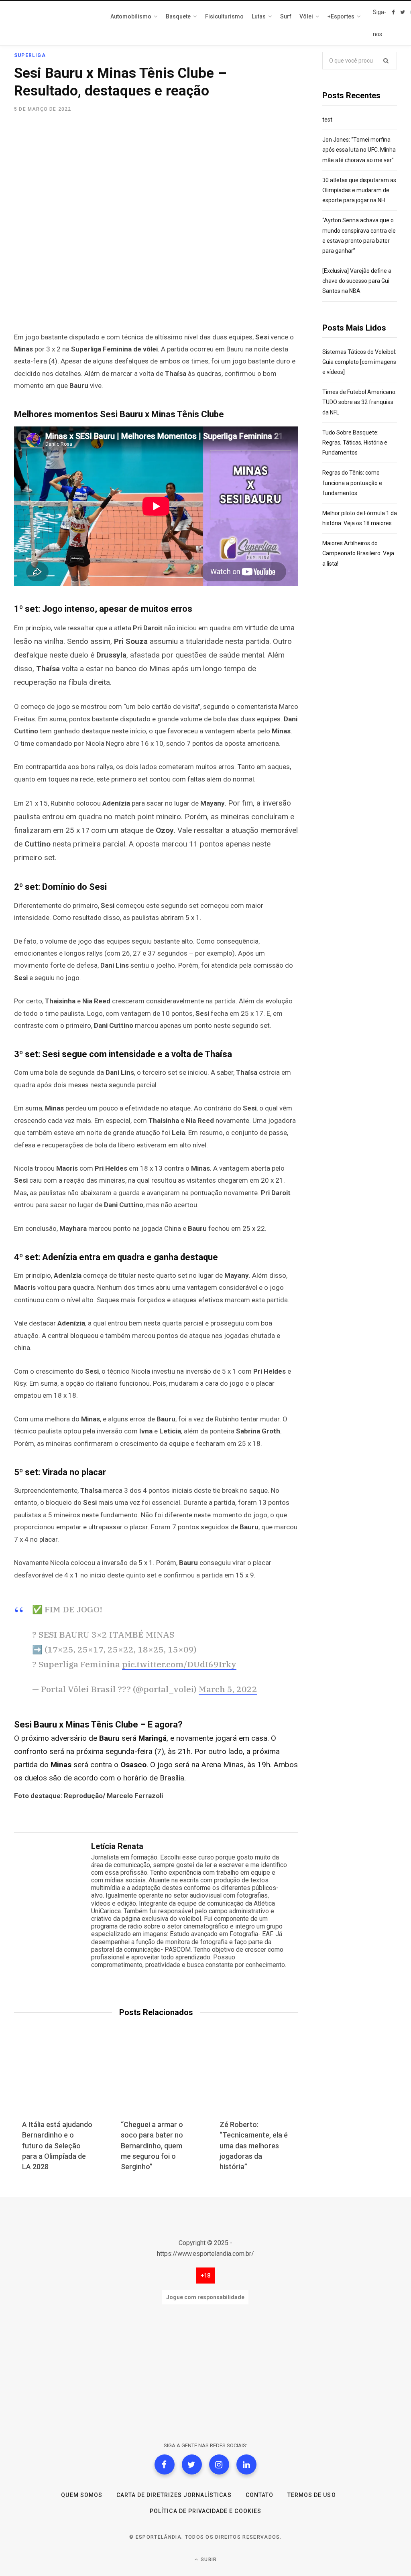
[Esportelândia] (54, 23)
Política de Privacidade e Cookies (205, 2511)
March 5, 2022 (228, 1689)
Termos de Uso (312, 2495)
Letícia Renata (117, 1846)
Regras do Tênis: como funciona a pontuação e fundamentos (352, 483)
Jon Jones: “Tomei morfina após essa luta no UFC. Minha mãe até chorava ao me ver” (359, 150)
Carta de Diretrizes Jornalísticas (174, 2495)
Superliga (30, 55)
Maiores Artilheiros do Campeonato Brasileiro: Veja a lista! (358, 553)
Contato (259, 2495)
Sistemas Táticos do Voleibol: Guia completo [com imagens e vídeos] (359, 362)
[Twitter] (192, 2464)
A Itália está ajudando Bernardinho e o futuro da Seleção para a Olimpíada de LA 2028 (57, 2145)
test (327, 120)
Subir (208, 2560)
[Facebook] (165, 2464)
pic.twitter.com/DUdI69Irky (179, 1664)
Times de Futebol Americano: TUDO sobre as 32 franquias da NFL (359, 402)
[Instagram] (219, 2464)
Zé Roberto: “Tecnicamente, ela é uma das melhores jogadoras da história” (254, 2145)
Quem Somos (82, 2495)
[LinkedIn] (246, 2464)
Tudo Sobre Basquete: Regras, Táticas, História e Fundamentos (355, 443)
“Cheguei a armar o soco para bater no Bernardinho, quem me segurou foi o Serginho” (152, 2145)
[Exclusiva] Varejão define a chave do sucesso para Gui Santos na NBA (357, 281)
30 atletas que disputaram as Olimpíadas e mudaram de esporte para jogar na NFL (359, 190)
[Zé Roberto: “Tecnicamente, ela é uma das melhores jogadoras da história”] (255, 2081)
